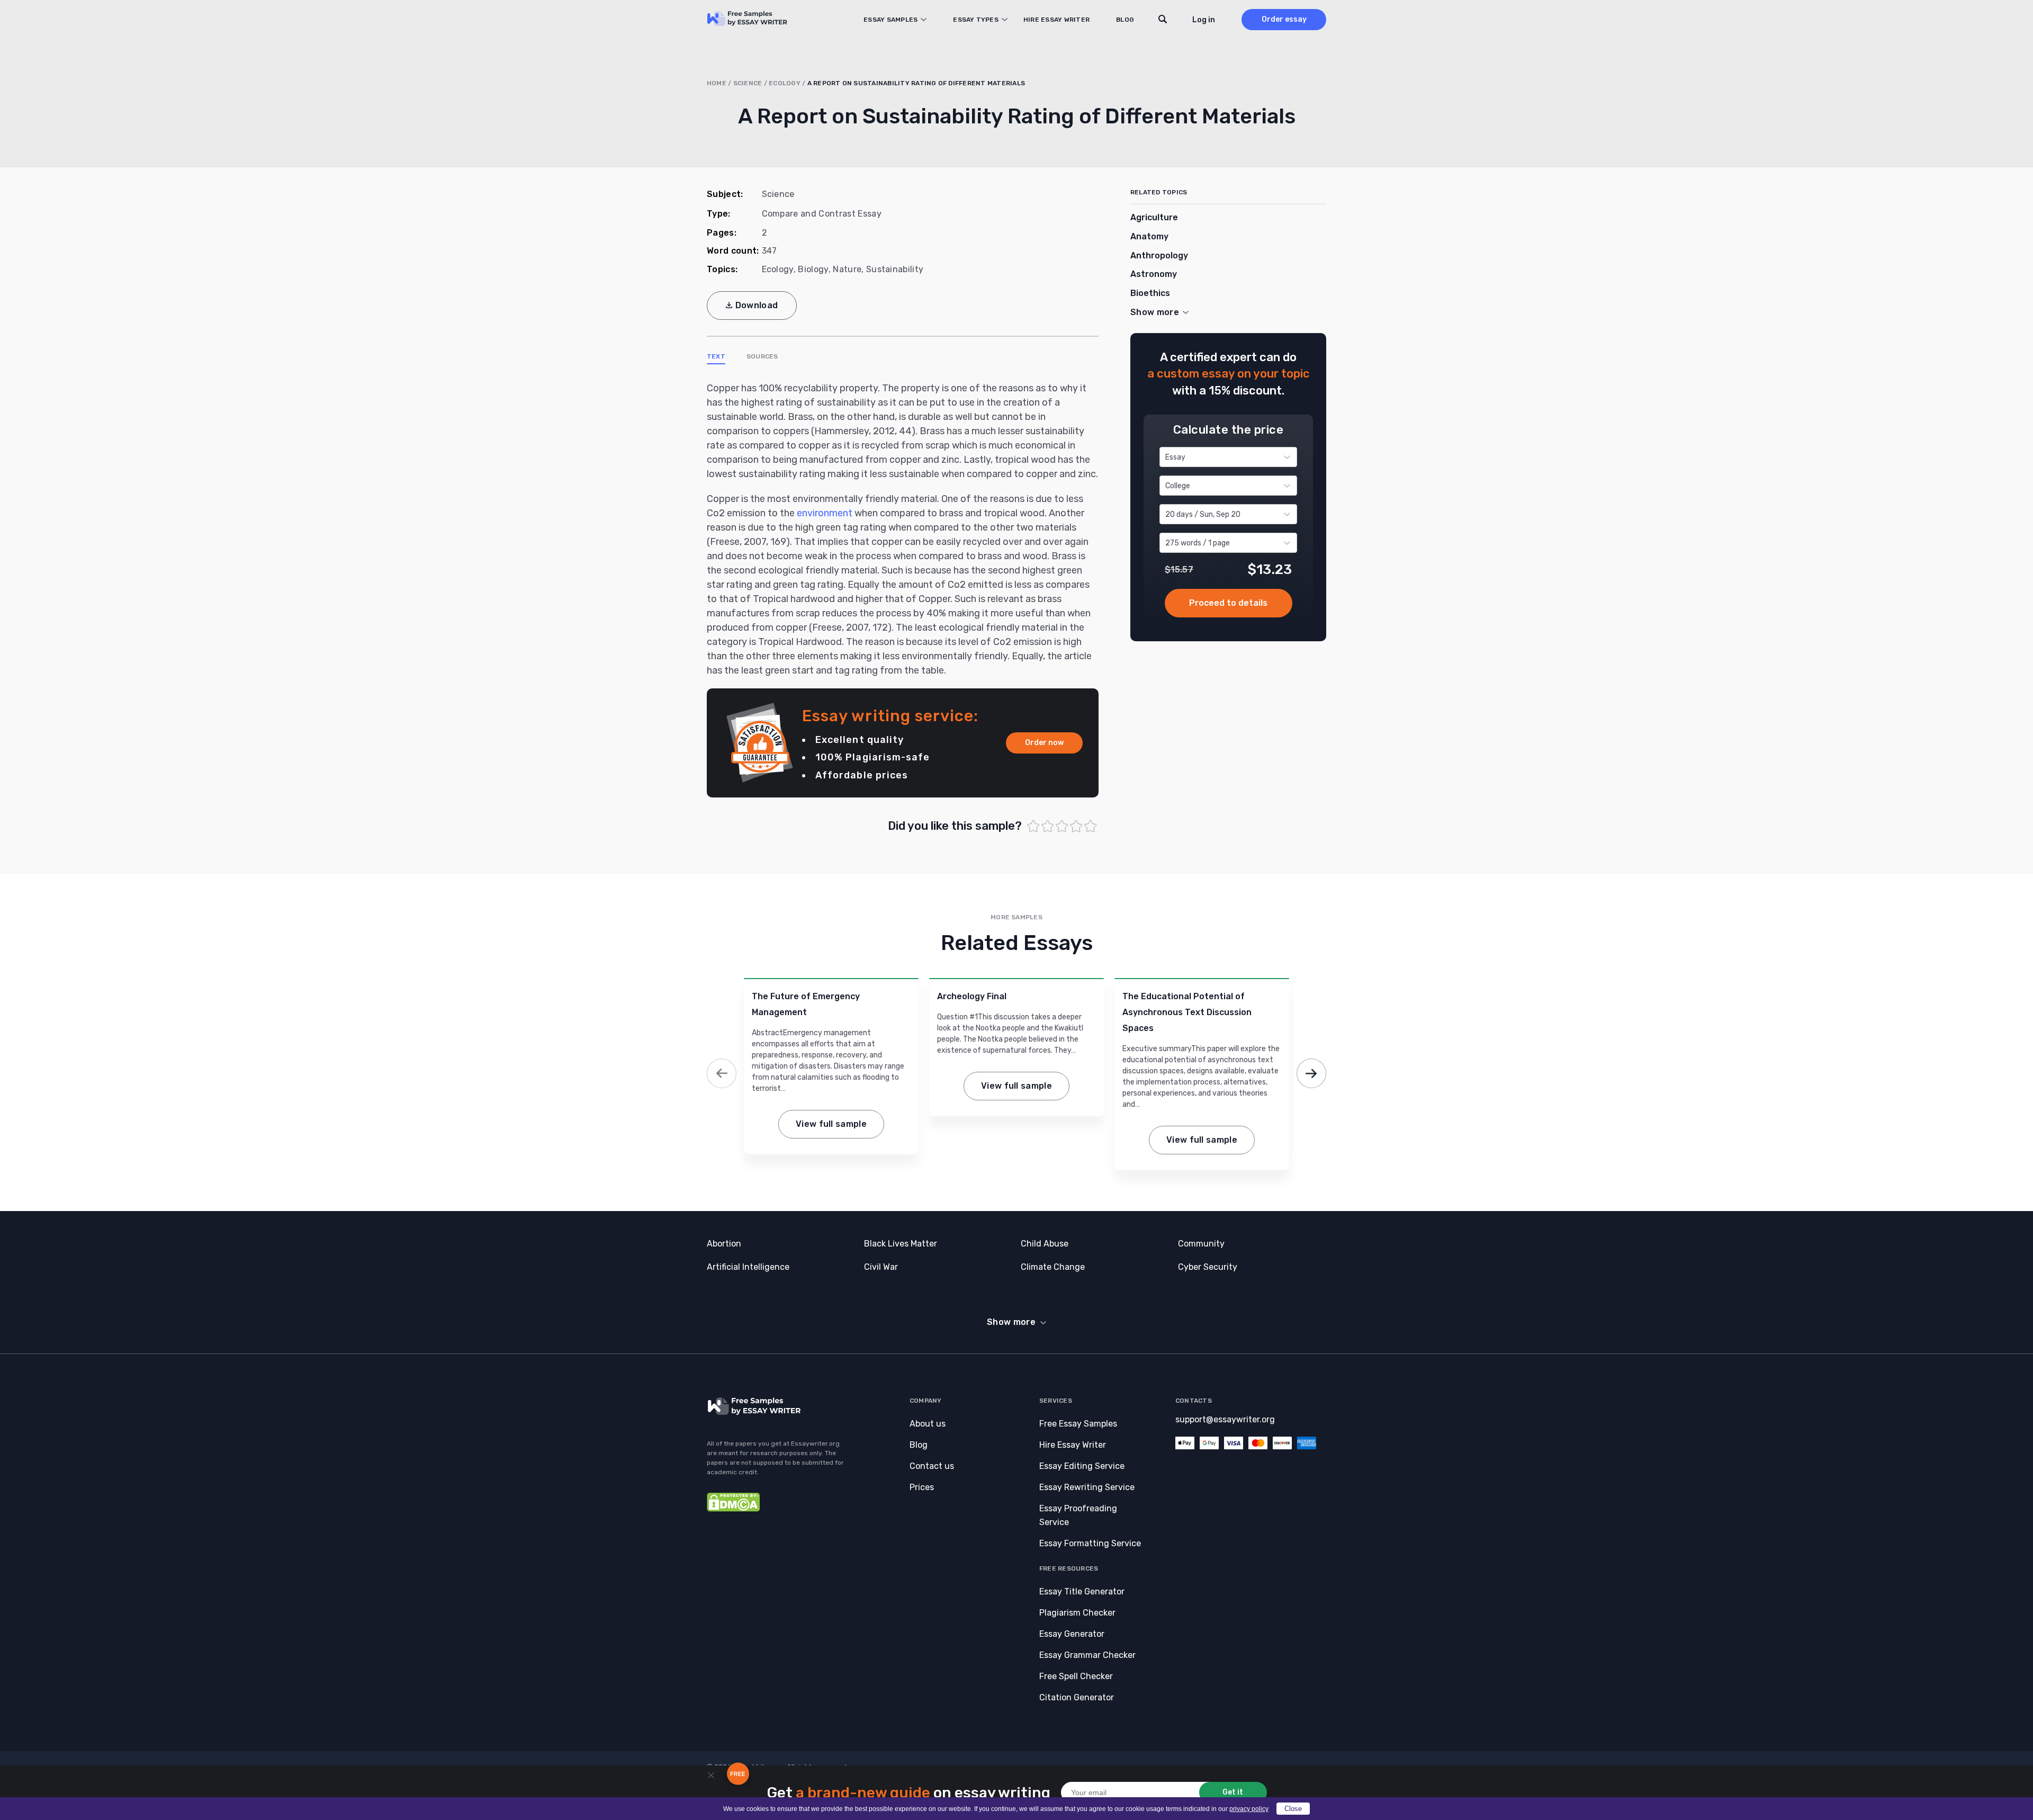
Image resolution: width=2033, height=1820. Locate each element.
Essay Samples (890, 20)
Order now (1044, 743)
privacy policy (1249, 1809)
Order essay (1284, 19)
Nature (847, 269)
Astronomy (1154, 274)
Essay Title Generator (1082, 1592)
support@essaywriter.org (1225, 1419)
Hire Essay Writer (1056, 20)
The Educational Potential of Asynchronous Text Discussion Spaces (1187, 1012)
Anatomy (1149, 236)
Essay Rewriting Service (1087, 1487)
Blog (1125, 20)
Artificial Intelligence (748, 1267)
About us (928, 1424)
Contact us (932, 1466)
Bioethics (1150, 293)
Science (748, 83)
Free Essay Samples (1078, 1424)
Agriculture (1154, 217)
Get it (1233, 1792)
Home (717, 83)
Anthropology (1159, 255)
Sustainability (895, 269)
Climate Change (1053, 1267)
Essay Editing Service (1082, 1466)
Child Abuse (1045, 1244)
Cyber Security (1208, 1267)
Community (1201, 1244)
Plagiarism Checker (1077, 1613)
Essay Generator (1072, 1634)
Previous (722, 1073)
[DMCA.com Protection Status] (733, 1509)
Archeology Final (972, 996)
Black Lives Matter (901, 1244)
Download (757, 305)
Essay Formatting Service (1090, 1543)
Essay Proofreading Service (1078, 1515)
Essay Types (976, 20)
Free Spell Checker (1076, 1676)
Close (1293, 1809)
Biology (813, 269)
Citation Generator (1077, 1697)
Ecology (785, 83)
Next (1311, 1073)
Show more (1011, 1322)
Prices (922, 1487)
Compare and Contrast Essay (822, 214)
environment (825, 513)
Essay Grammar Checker (1087, 1655)
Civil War (881, 1267)
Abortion (724, 1244)
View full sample (831, 1124)
